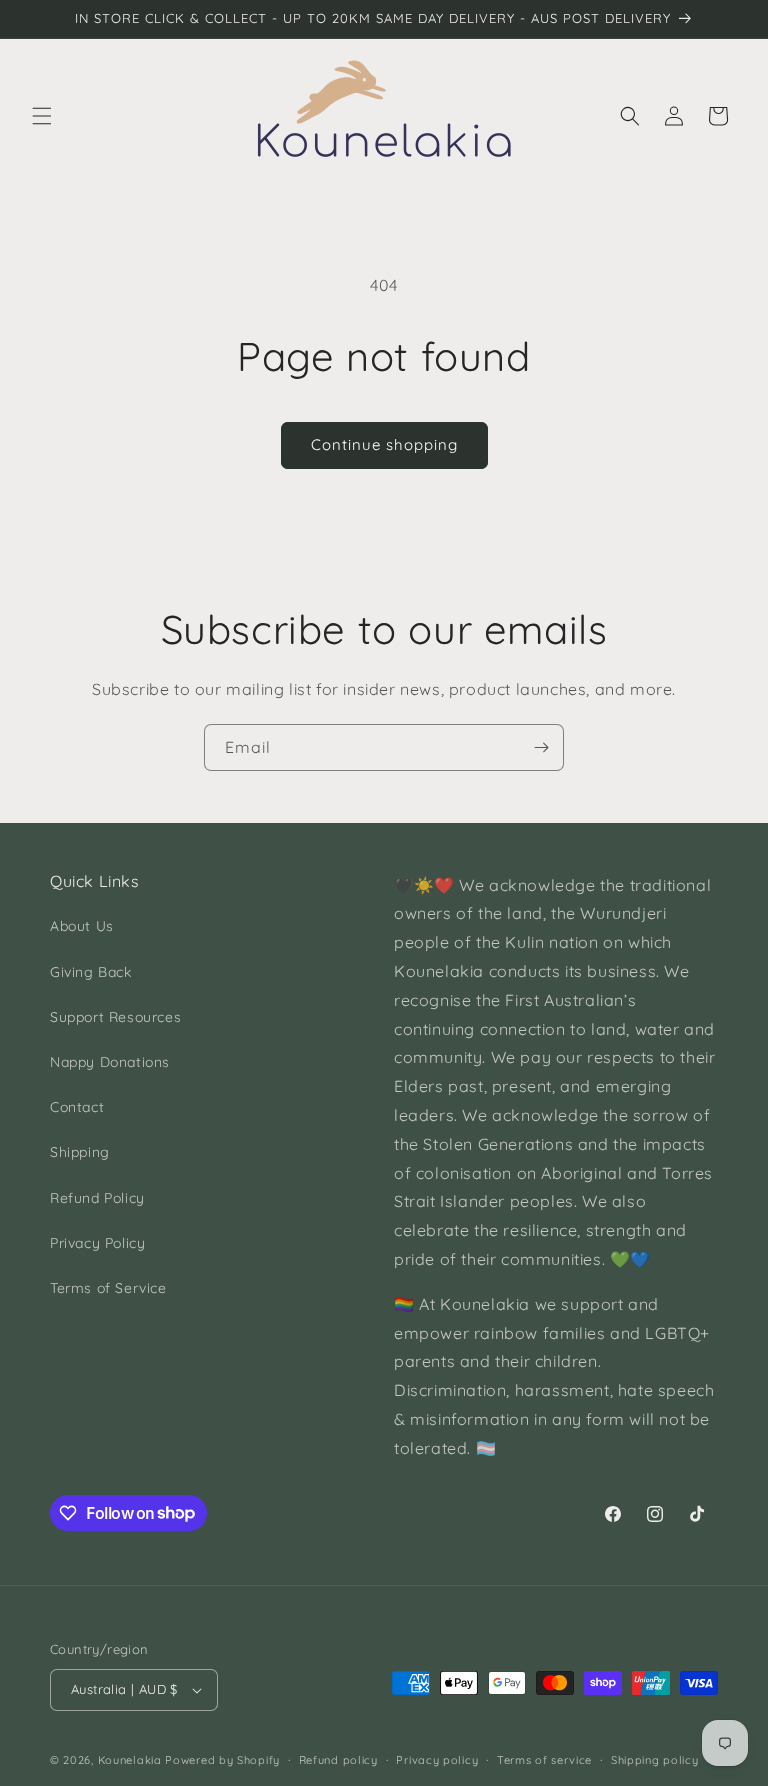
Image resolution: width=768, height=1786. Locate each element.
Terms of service (544, 1760)
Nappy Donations (110, 1062)
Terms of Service (108, 1288)
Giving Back (91, 972)
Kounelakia (130, 1760)
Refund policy (338, 1760)
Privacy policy (437, 1760)
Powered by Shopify (222, 1760)
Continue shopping (384, 444)
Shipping (80, 1152)
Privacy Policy (97, 1243)
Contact (77, 1107)
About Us (82, 926)
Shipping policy (655, 1760)
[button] (42, 116)
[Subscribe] (541, 747)
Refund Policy (97, 1198)
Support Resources (115, 1017)
